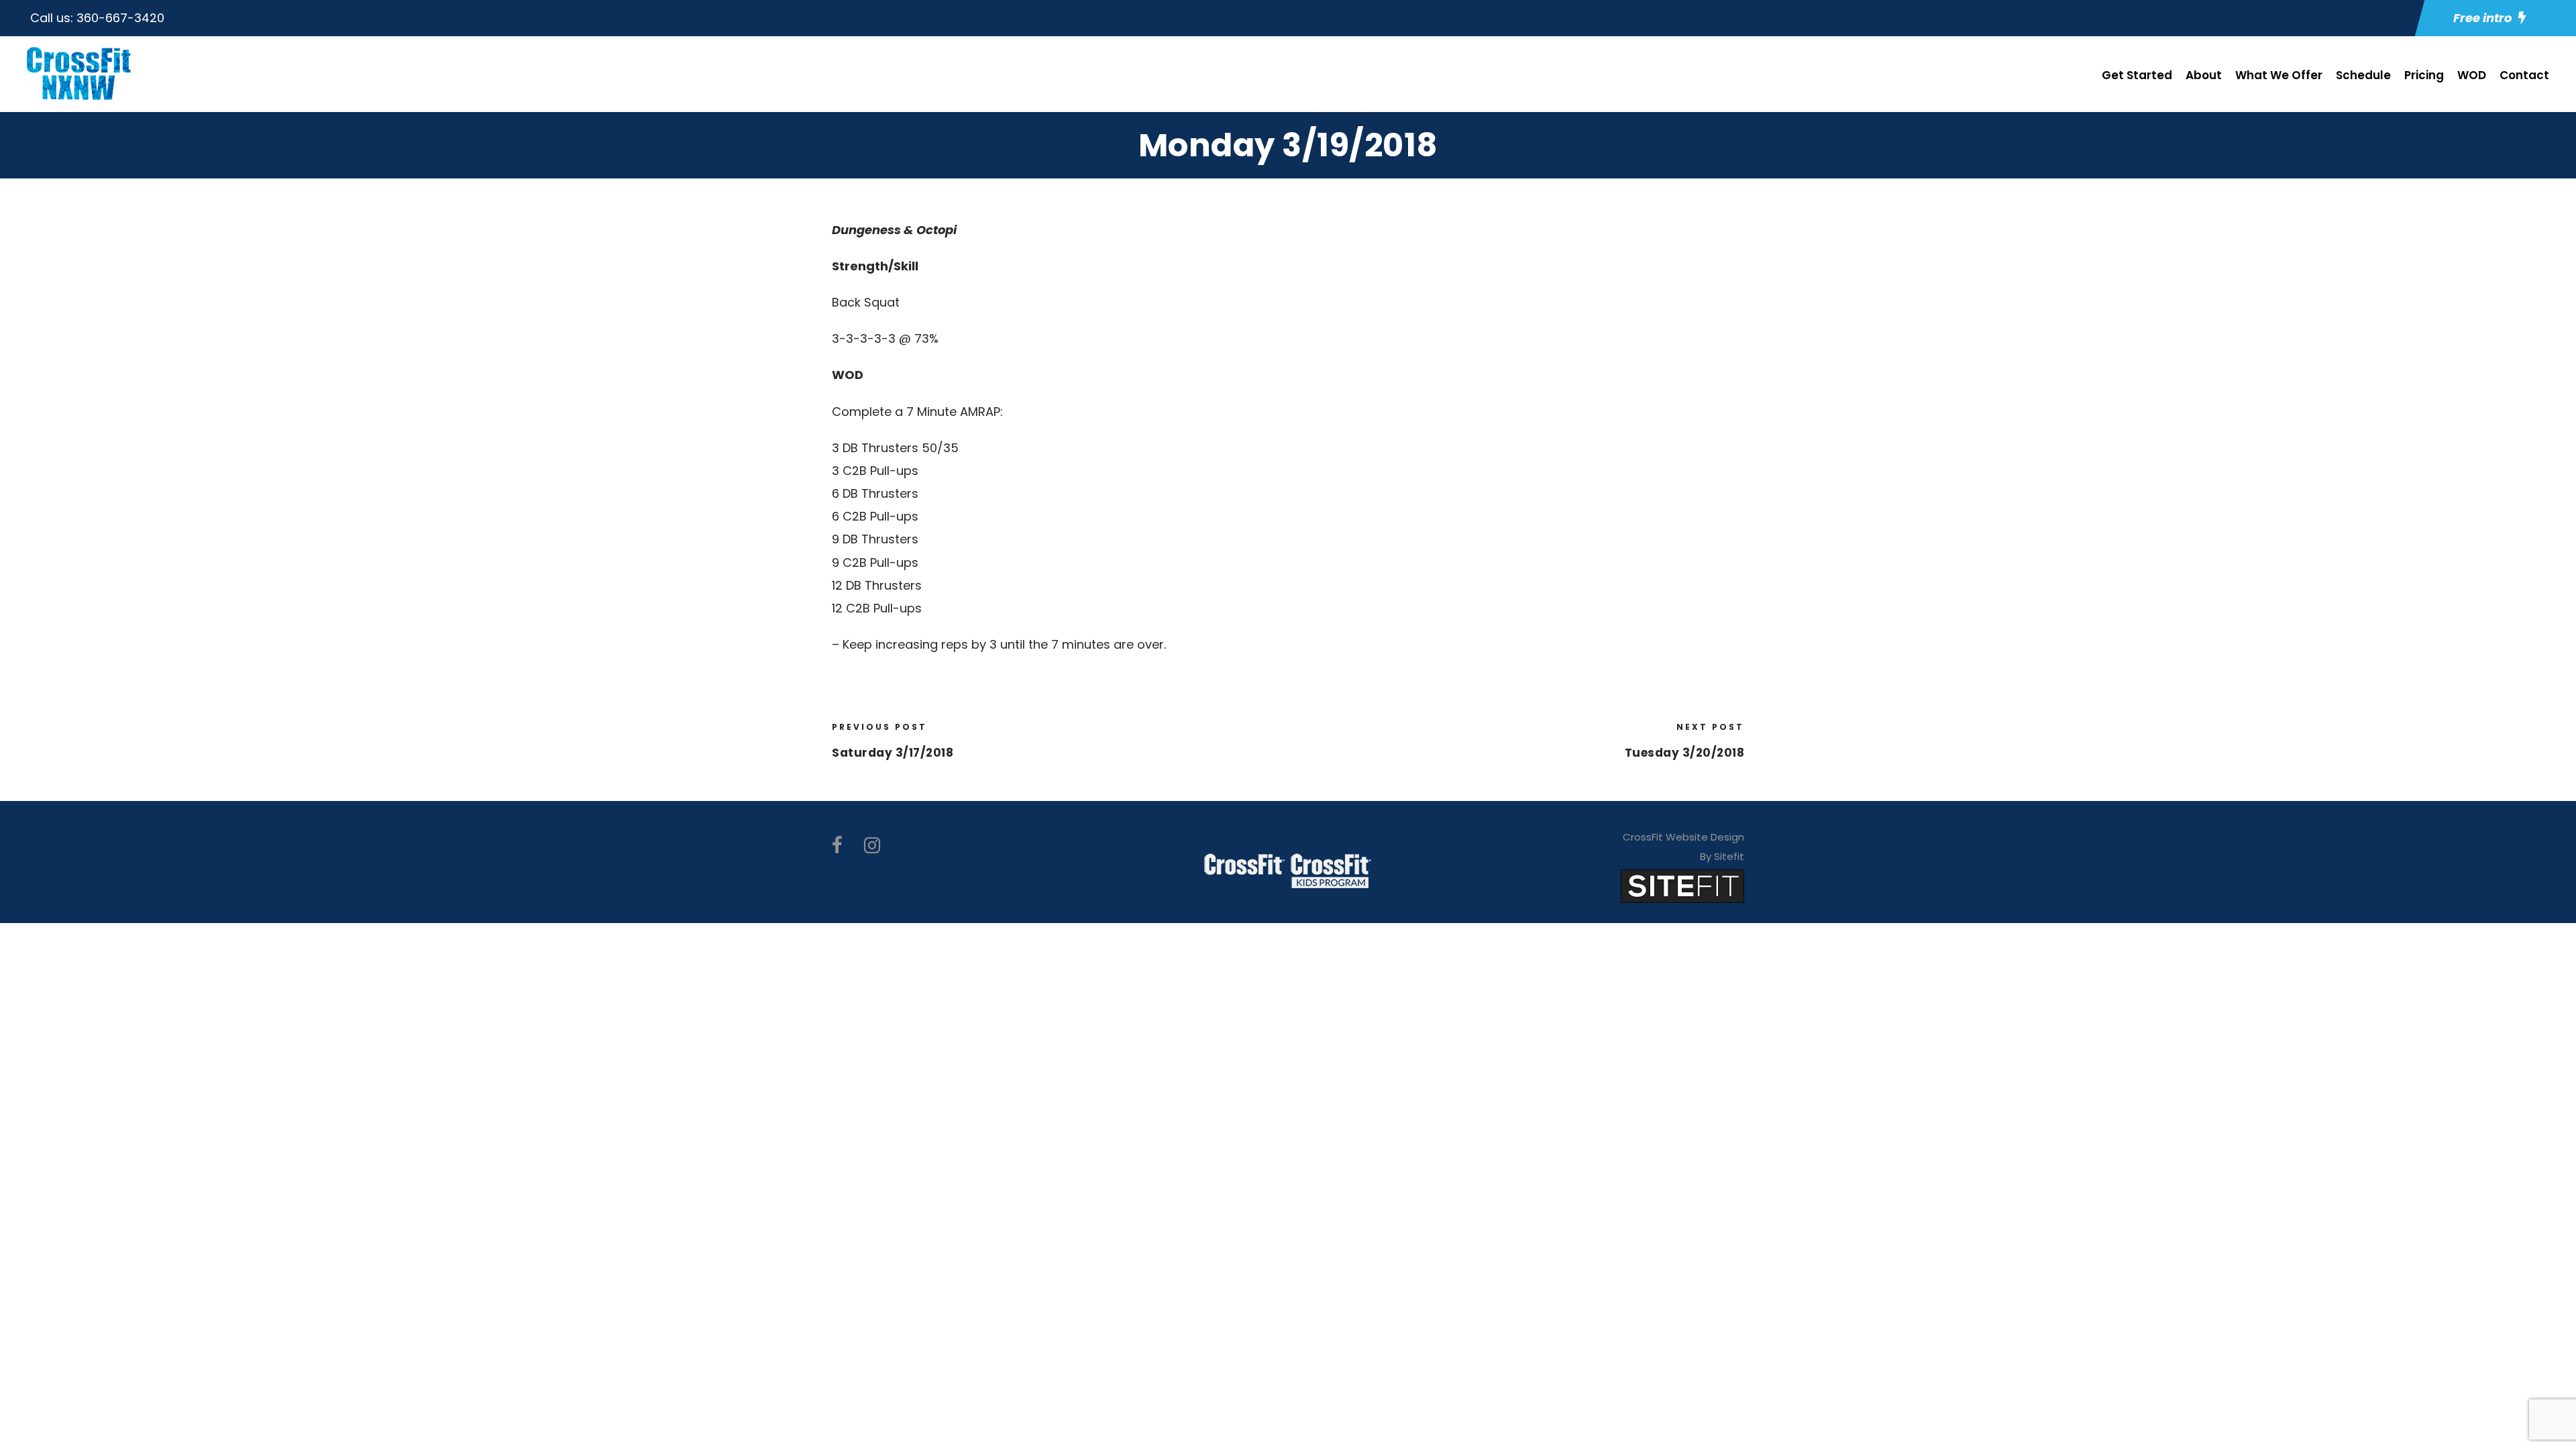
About (2204, 75)
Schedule (2363, 75)
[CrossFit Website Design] (1682, 886)
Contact (2524, 75)
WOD (2472, 75)
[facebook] (837, 846)
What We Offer (2279, 75)
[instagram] (872, 846)
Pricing (2424, 75)
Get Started (2137, 75)
